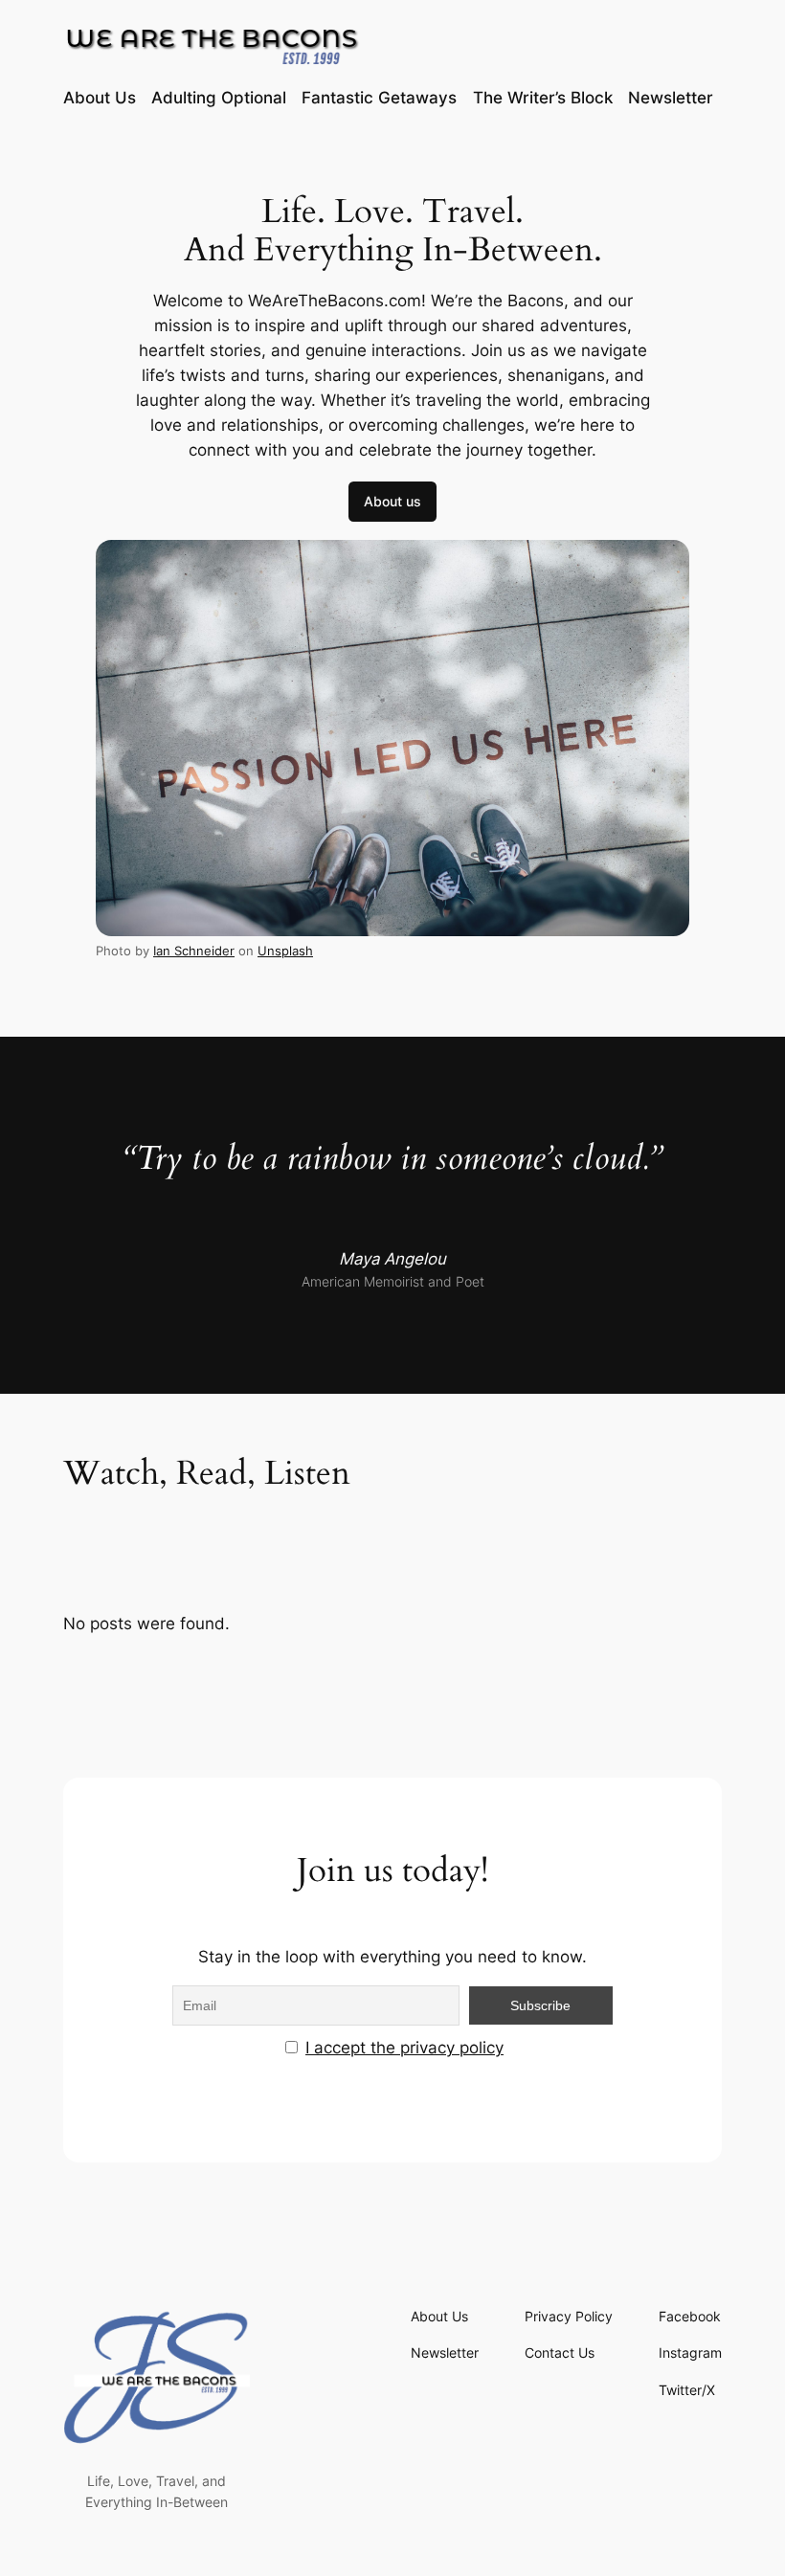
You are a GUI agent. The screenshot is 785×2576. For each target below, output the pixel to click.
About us (392, 501)
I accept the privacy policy (404, 2048)
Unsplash (285, 951)
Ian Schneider (194, 951)
